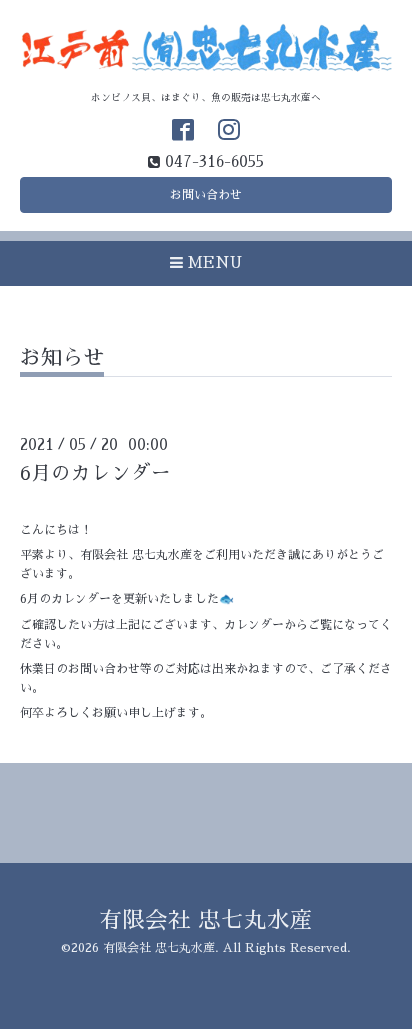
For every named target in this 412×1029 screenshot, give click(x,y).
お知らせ (62, 357)
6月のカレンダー (95, 473)
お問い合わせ (206, 195)
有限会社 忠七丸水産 (206, 920)
